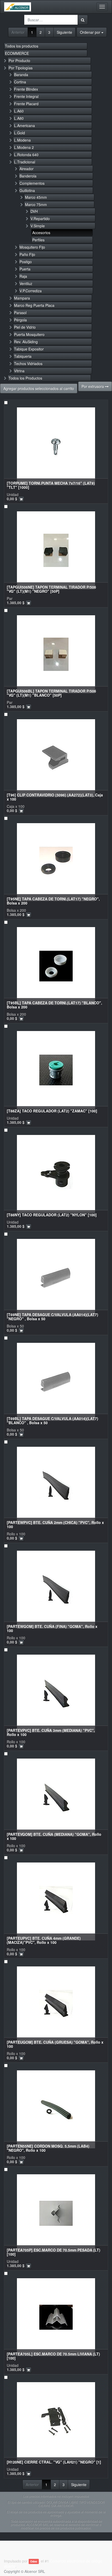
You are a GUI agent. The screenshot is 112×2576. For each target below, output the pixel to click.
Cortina (20, 82)
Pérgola (20, 320)
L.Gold (20, 133)
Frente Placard (26, 104)
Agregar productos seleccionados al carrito (39, 388)
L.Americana (24, 126)
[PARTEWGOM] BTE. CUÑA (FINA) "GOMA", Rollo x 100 (52, 1628)
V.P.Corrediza (31, 291)
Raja (23, 276)
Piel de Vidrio (25, 327)
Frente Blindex (26, 89)
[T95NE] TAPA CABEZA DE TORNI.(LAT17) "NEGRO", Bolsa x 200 (53, 901)
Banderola (28, 176)
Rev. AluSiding (26, 342)
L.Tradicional (25, 162)
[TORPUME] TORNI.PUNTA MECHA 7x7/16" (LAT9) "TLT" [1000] (51, 485)
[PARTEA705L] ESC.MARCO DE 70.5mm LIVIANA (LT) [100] (53, 2356)
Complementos (32, 183)
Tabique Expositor (29, 349)
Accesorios (41, 233)
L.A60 (19, 111)
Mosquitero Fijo (32, 247)
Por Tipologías (21, 68)
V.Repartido (40, 219)
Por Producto (19, 61)
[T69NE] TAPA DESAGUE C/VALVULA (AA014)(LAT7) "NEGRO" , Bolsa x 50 (52, 1316)
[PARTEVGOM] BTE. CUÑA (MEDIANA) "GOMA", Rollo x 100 (54, 1836)
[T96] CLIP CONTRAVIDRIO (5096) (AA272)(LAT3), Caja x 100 (55, 797)
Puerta (25, 269)
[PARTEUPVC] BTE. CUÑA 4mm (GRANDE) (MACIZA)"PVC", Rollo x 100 (44, 1940)
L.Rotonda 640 (26, 155)
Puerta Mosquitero (29, 334)
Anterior (18, 32)
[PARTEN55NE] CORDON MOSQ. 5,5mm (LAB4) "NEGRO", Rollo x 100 (48, 2148)
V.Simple (38, 226)
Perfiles (38, 240)
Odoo (34, 2561)
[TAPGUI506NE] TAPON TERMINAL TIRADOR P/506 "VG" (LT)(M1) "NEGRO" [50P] (51, 589)
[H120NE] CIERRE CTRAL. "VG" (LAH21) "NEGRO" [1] (54, 2462)
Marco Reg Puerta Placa (34, 305)
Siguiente (64, 32)
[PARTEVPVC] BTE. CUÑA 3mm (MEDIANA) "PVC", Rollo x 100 (51, 1732)
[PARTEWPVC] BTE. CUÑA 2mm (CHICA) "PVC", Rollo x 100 (55, 1524)
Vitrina (19, 371)
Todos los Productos (25, 378)
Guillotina (27, 190)
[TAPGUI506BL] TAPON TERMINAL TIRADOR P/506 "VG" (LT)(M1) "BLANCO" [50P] (51, 693)
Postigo (26, 262)
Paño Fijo (27, 254)
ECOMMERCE (17, 53)
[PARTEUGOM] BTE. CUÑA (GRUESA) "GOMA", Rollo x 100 (55, 2044)
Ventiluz (26, 283)
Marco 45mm (36, 197)
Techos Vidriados (28, 364)
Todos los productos (22, 46)
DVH (34, 211)
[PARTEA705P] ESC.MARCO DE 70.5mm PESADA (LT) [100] (54, 2252)
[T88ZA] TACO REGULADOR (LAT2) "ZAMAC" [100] (52, 1111)
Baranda (21, 75)
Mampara (22, 298)
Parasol (20, 313)
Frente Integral (26, 96)
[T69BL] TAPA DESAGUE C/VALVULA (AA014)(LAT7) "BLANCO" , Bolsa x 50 (52, 1420)
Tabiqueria (23, 356)
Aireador (27, 169)
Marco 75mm (36, 204)
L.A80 (19, 118)
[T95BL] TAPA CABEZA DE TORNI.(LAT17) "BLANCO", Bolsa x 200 (54, 1005)
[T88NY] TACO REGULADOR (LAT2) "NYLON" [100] (52, 1215)
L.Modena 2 (24, 147)
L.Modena (22, 140)
